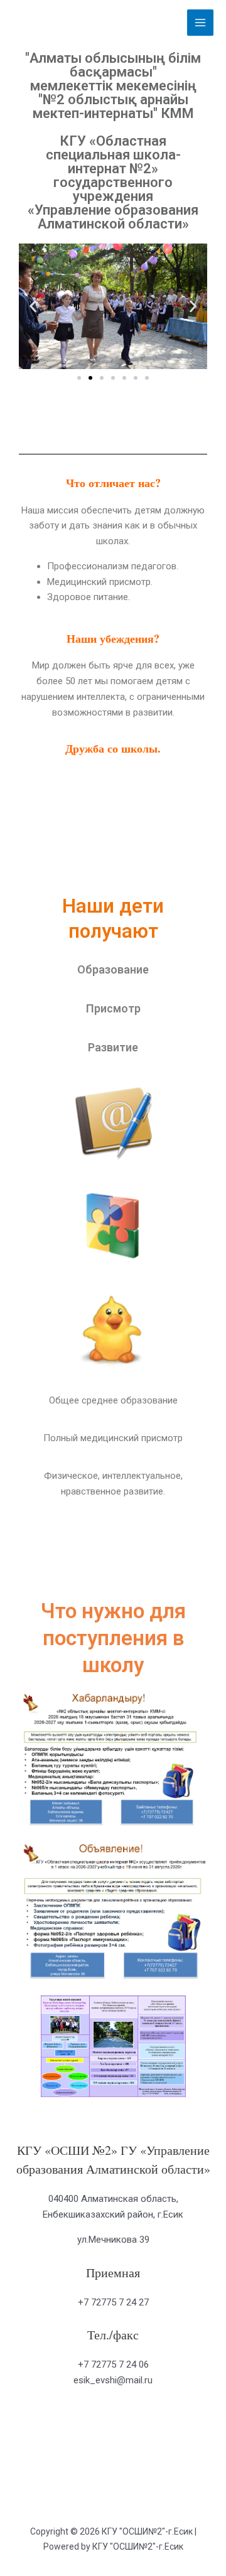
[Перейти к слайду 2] (90, 378)
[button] (33, 307)
